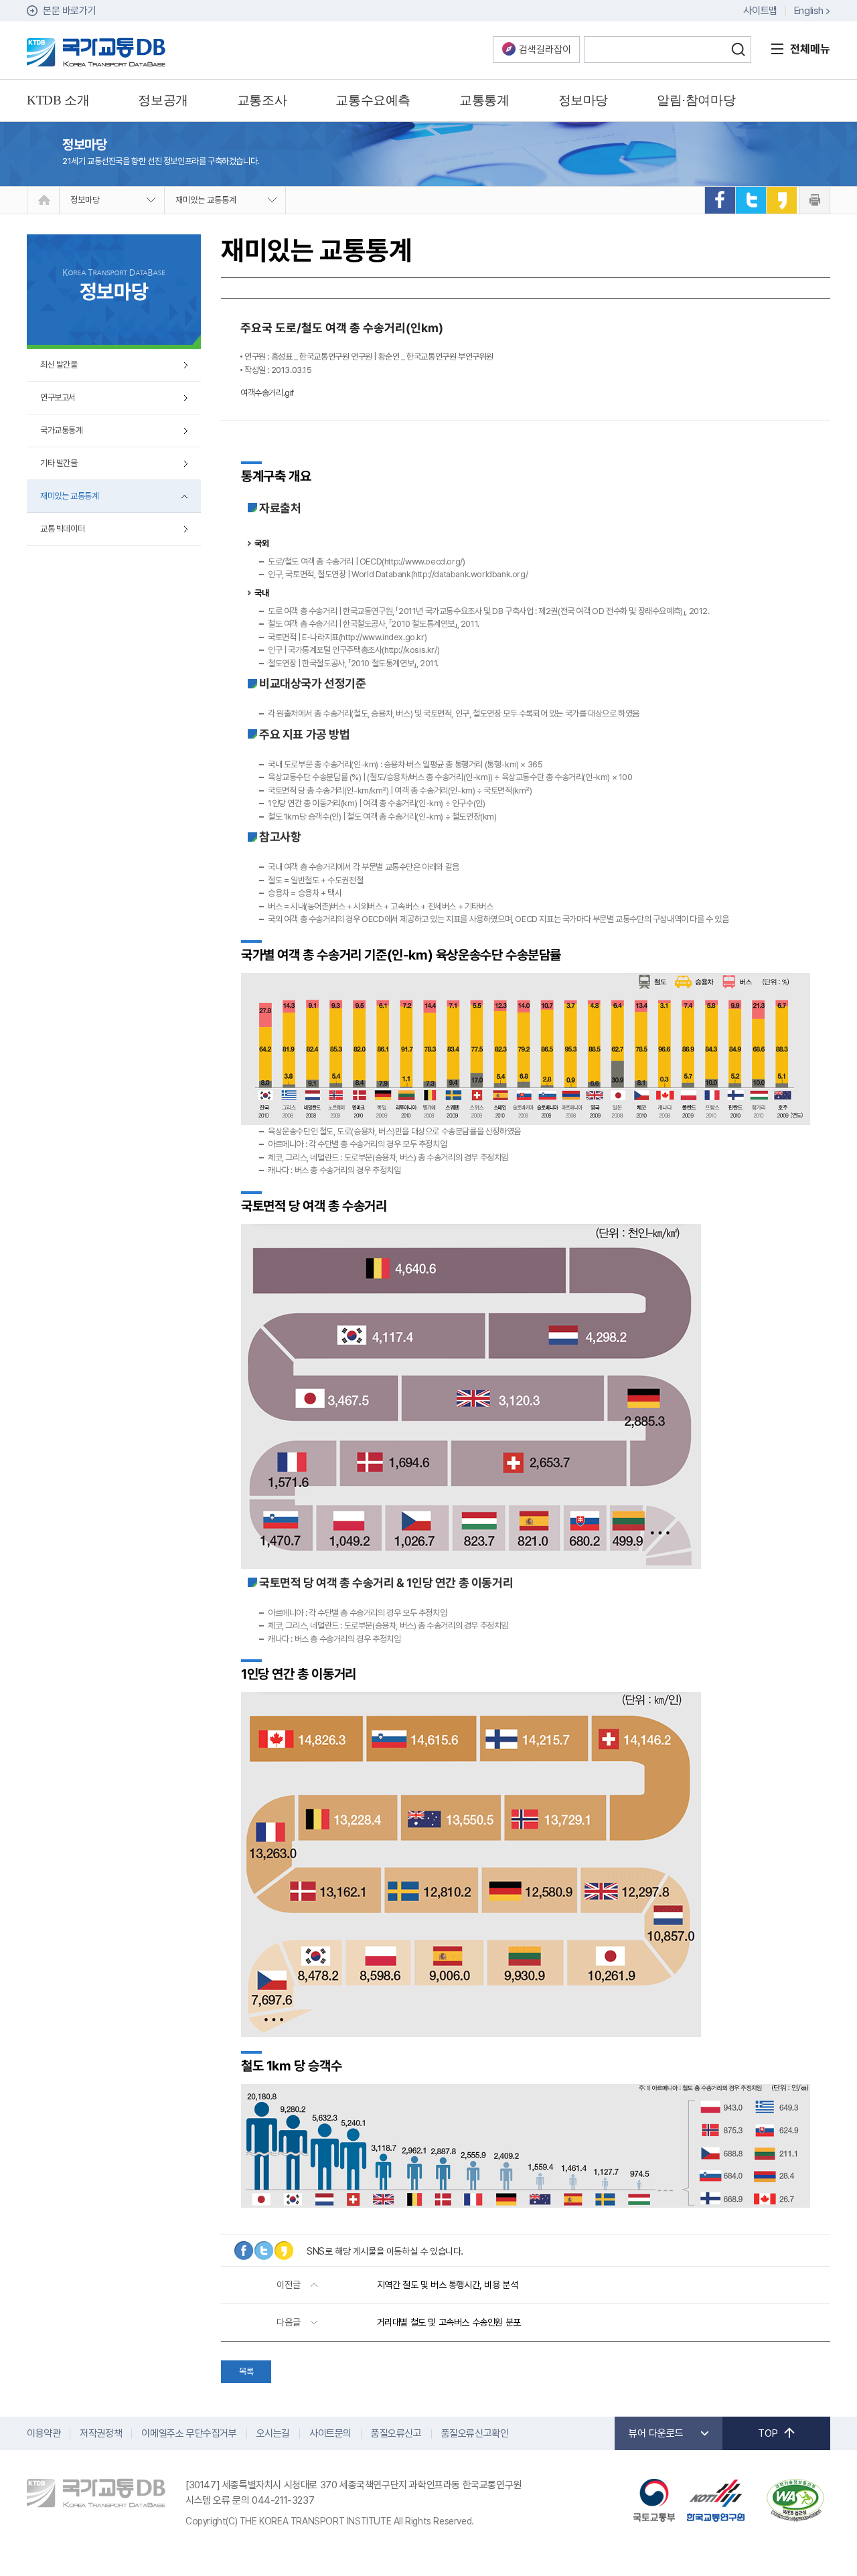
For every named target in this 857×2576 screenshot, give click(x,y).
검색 (738, 50)
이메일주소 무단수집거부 (189, 2433)
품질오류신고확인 (475, 2433)
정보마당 (85, 200)
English (809, 11)
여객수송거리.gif (267, 393)
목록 (246, 2371)
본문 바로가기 (69, 11)
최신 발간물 (59, 365)
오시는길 (273, 2433)
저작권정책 (101, 2433)
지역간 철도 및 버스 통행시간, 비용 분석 (448, 2285)
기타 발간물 (59, 463)
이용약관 (44, 2433)
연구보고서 (58, 397)
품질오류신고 (396, 2433)
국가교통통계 (62, 430)
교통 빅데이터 (62, 529)
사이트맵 (760, 11)
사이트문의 (330, 2433)
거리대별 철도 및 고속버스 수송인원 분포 (449, 2322)
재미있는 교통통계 (206, 200)
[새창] (720, 200)
